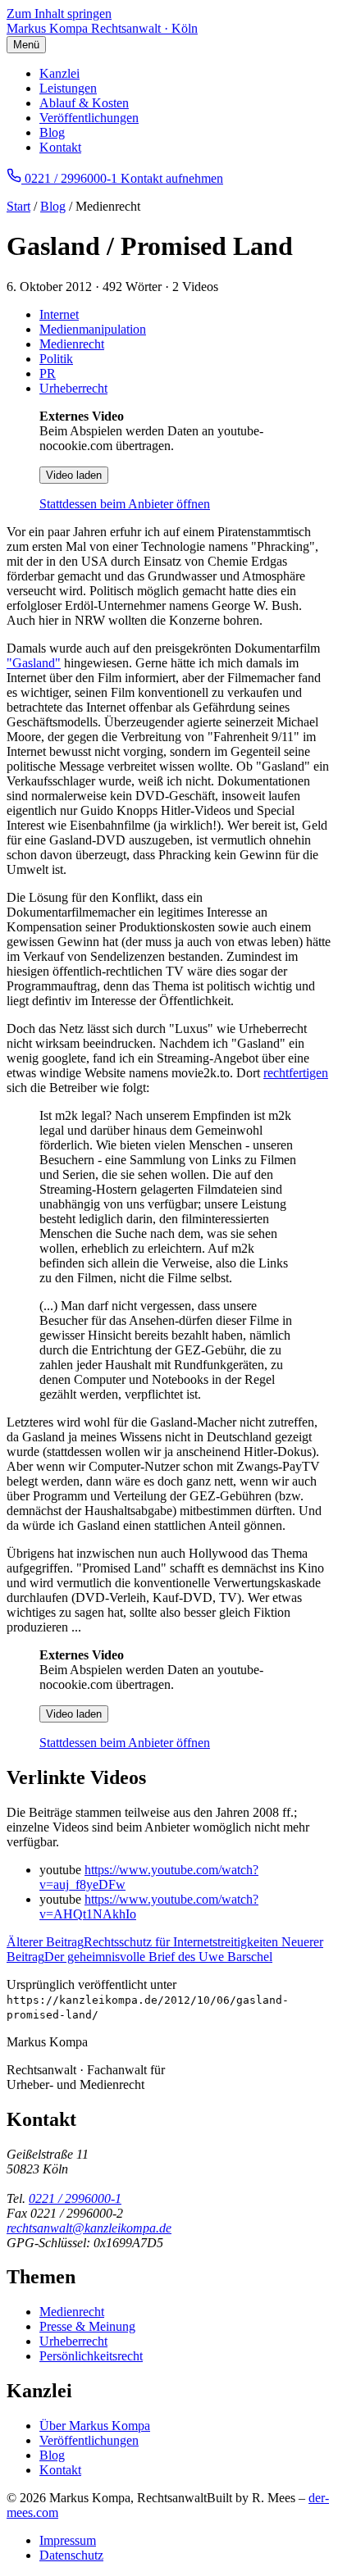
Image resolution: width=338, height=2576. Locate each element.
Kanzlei (59, 73)
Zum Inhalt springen (59, 14)
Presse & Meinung (87, 2326)
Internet (59, 314)
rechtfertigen (296, 1073)
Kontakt (60, 147)
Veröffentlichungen (89, 118)
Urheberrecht (73, 388)
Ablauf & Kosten (84, 103)
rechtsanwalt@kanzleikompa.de (89, 2228)
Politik (56, 359)
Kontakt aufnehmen (172, 178)
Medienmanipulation (93, 329)
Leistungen (68, 88)
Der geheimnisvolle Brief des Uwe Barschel (165, 1949)
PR (48, 373)
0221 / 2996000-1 (75, 2198)
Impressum (68, 2540)
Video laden (74, 475)
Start (18, 206)
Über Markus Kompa (95, 2426)
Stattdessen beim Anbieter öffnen (125, 504)
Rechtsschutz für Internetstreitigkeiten (144, 1942)
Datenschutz (71, 2555)
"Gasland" (34, 663)
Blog (52, 132)
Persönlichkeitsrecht (91, 2356)
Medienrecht (72, 344)
